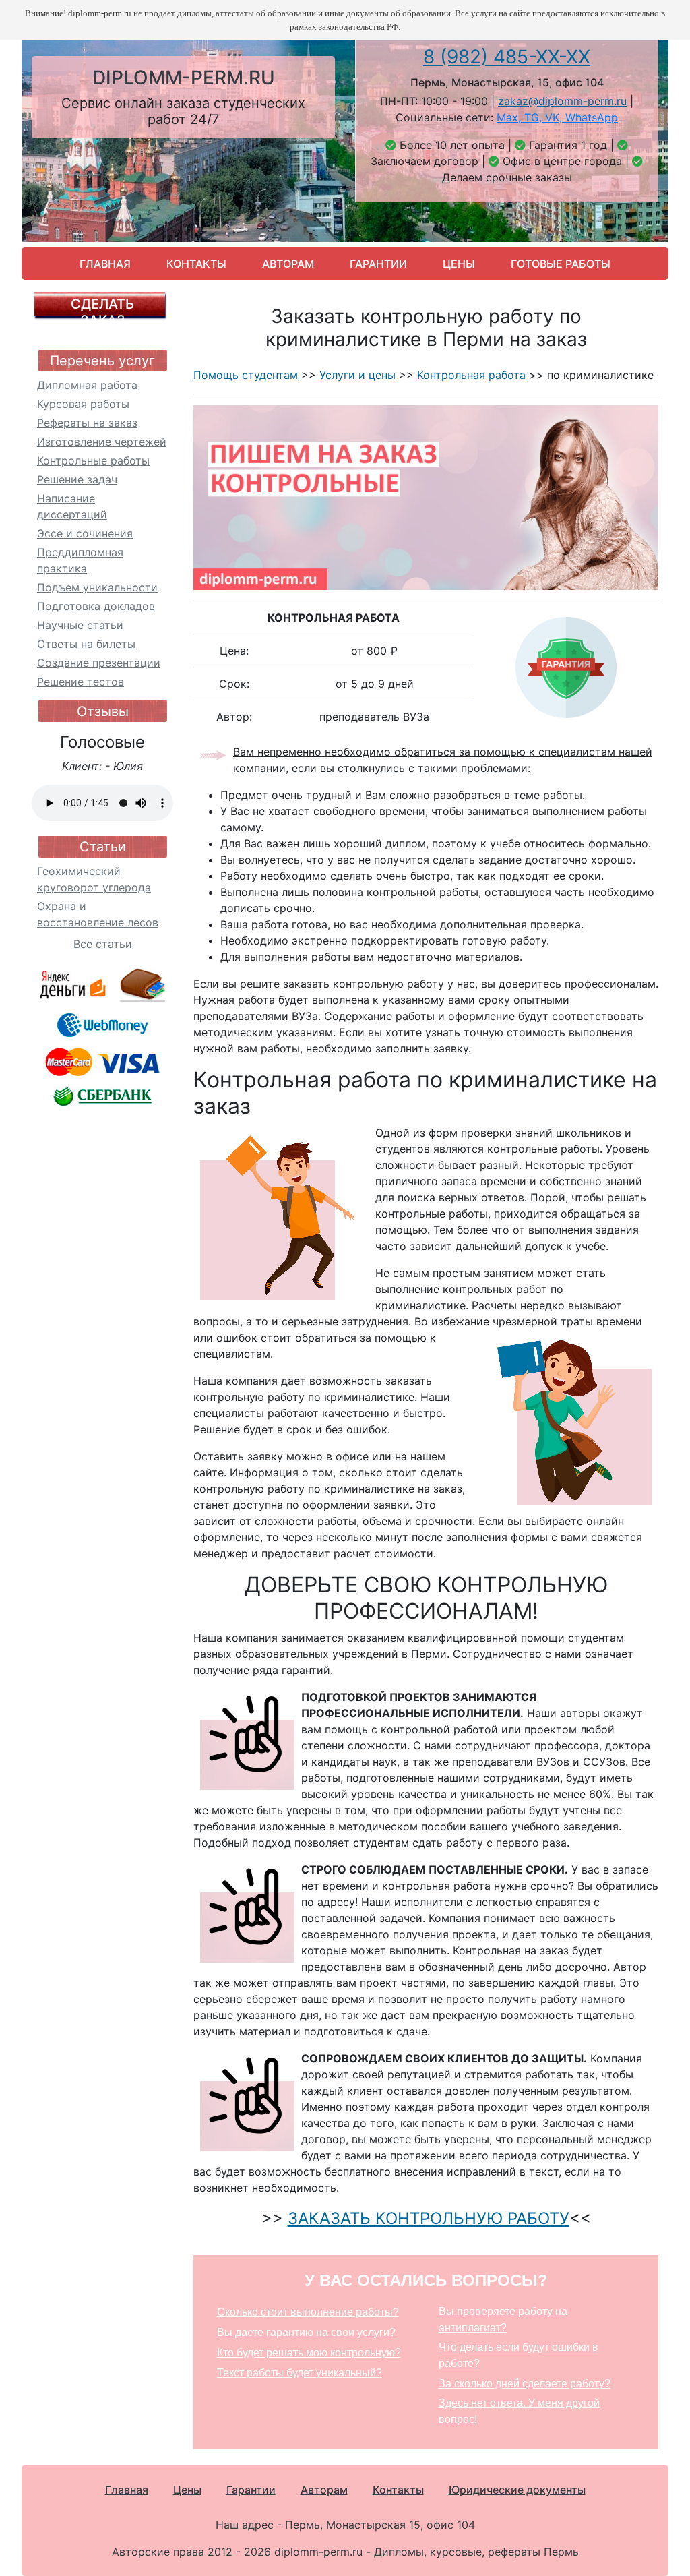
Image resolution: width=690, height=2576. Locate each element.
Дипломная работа (87, 385)
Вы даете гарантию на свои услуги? (306, 2332)
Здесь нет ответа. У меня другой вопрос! (519, 2411)
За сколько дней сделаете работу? (525, 2384)
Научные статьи (80, 625)
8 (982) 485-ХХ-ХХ (507, 57)
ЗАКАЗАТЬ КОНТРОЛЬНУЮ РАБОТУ (429, 2218)
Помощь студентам (246, 375)
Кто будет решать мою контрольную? (309, 2353)
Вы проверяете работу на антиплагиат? (503, 2319)
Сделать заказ (102, 312)
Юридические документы (517, 2490)
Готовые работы (561, 264)
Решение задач (77, 479)
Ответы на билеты (86, 644)
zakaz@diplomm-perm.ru (562, 101)
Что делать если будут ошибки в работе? (519, 2355)
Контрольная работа (471, 375)
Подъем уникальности (97, 587)
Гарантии (378, 264)
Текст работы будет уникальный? (300, 2373)
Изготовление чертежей (102, 442)
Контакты (196, 264)
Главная (105, 264)
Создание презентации (99, 663)
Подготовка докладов (96, 606)
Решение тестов (81, 682)
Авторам (288, 264)
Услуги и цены (357, 375)
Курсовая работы (83, 404)
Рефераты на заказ (87, 423)
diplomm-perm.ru (184, 78)
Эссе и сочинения (85, 533)
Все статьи (103, 944)
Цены (459, 264)
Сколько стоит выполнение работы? (308, 2312)
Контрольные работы (93, 460)
